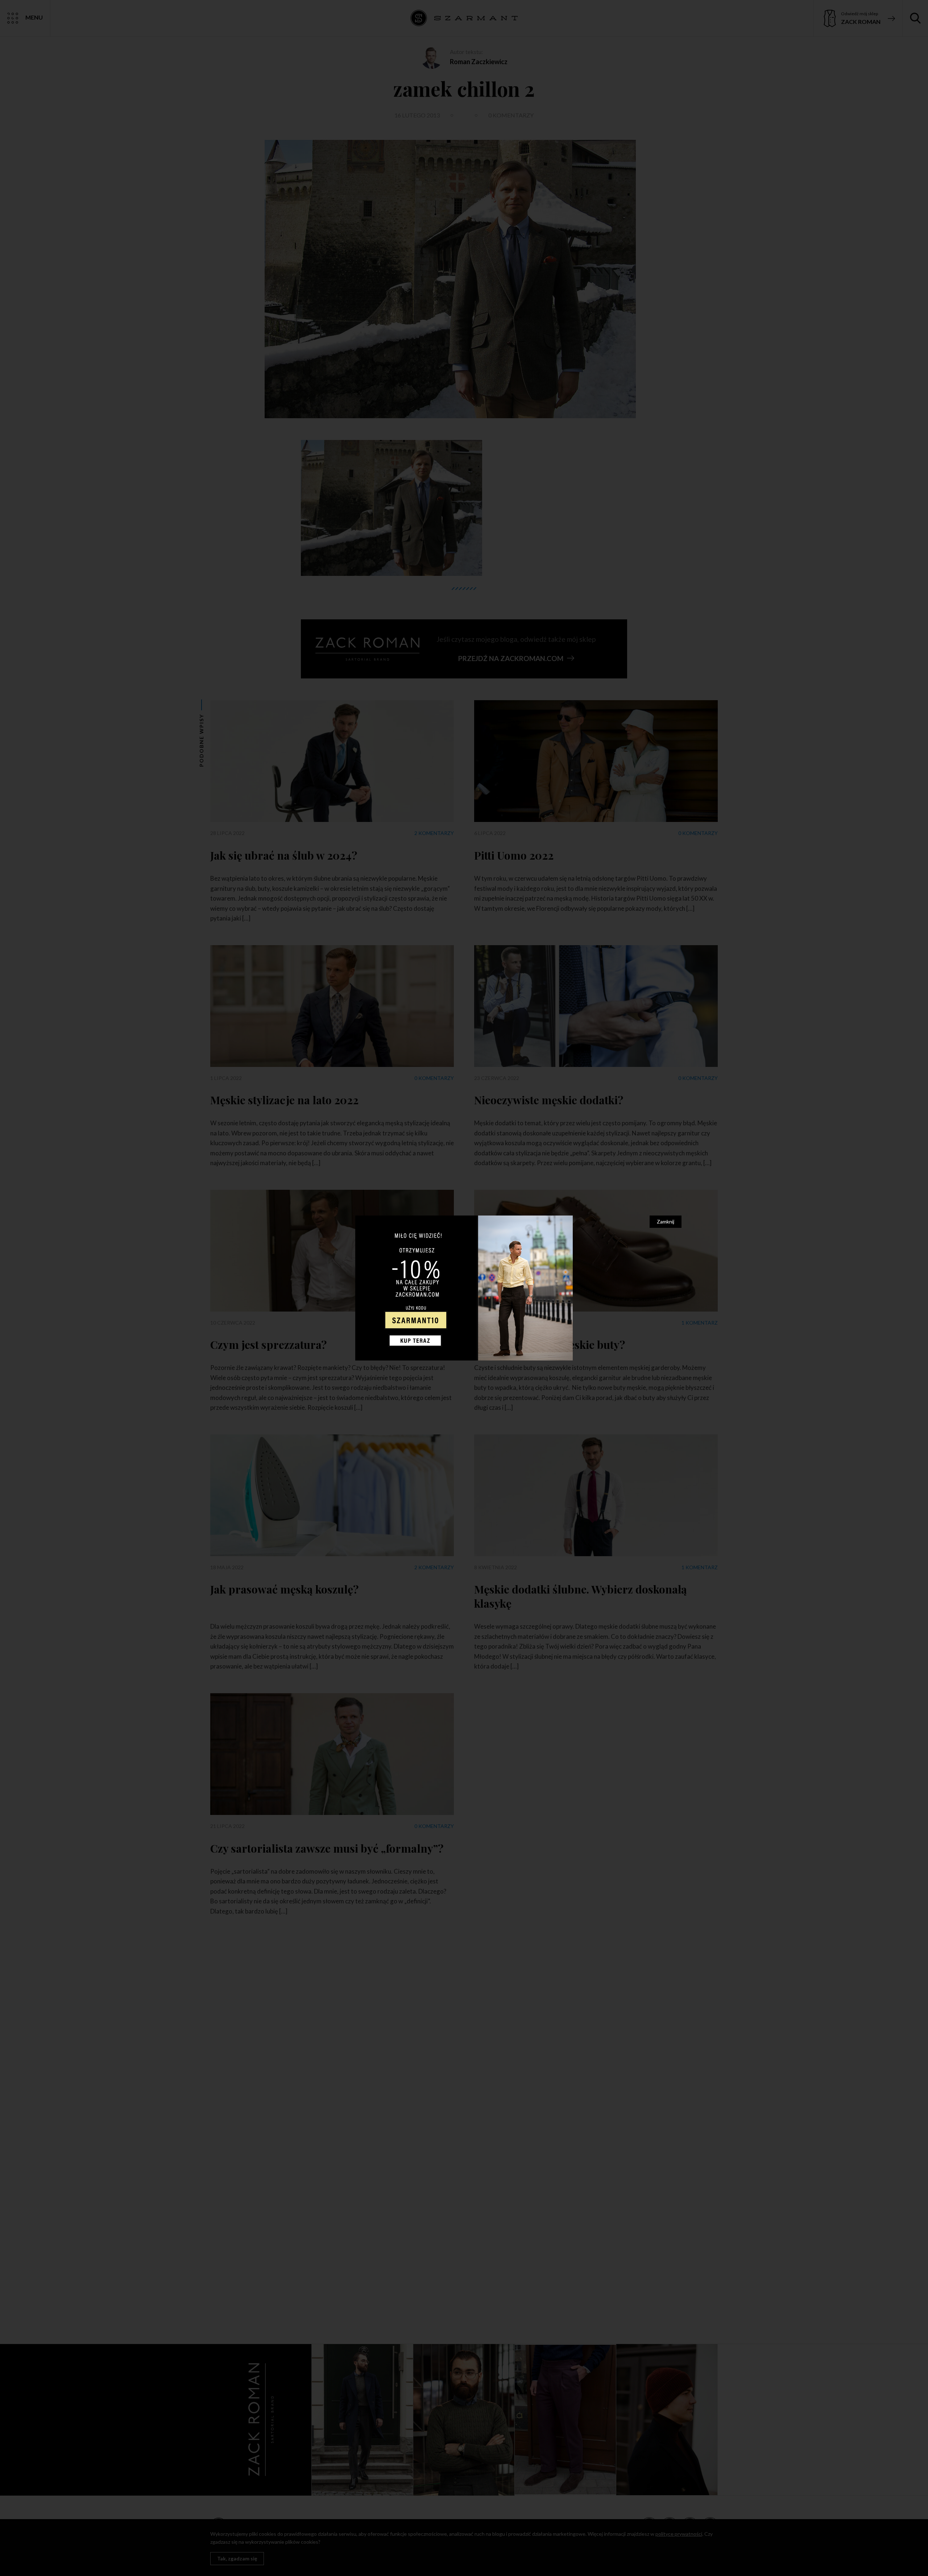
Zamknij (666, 1221)
